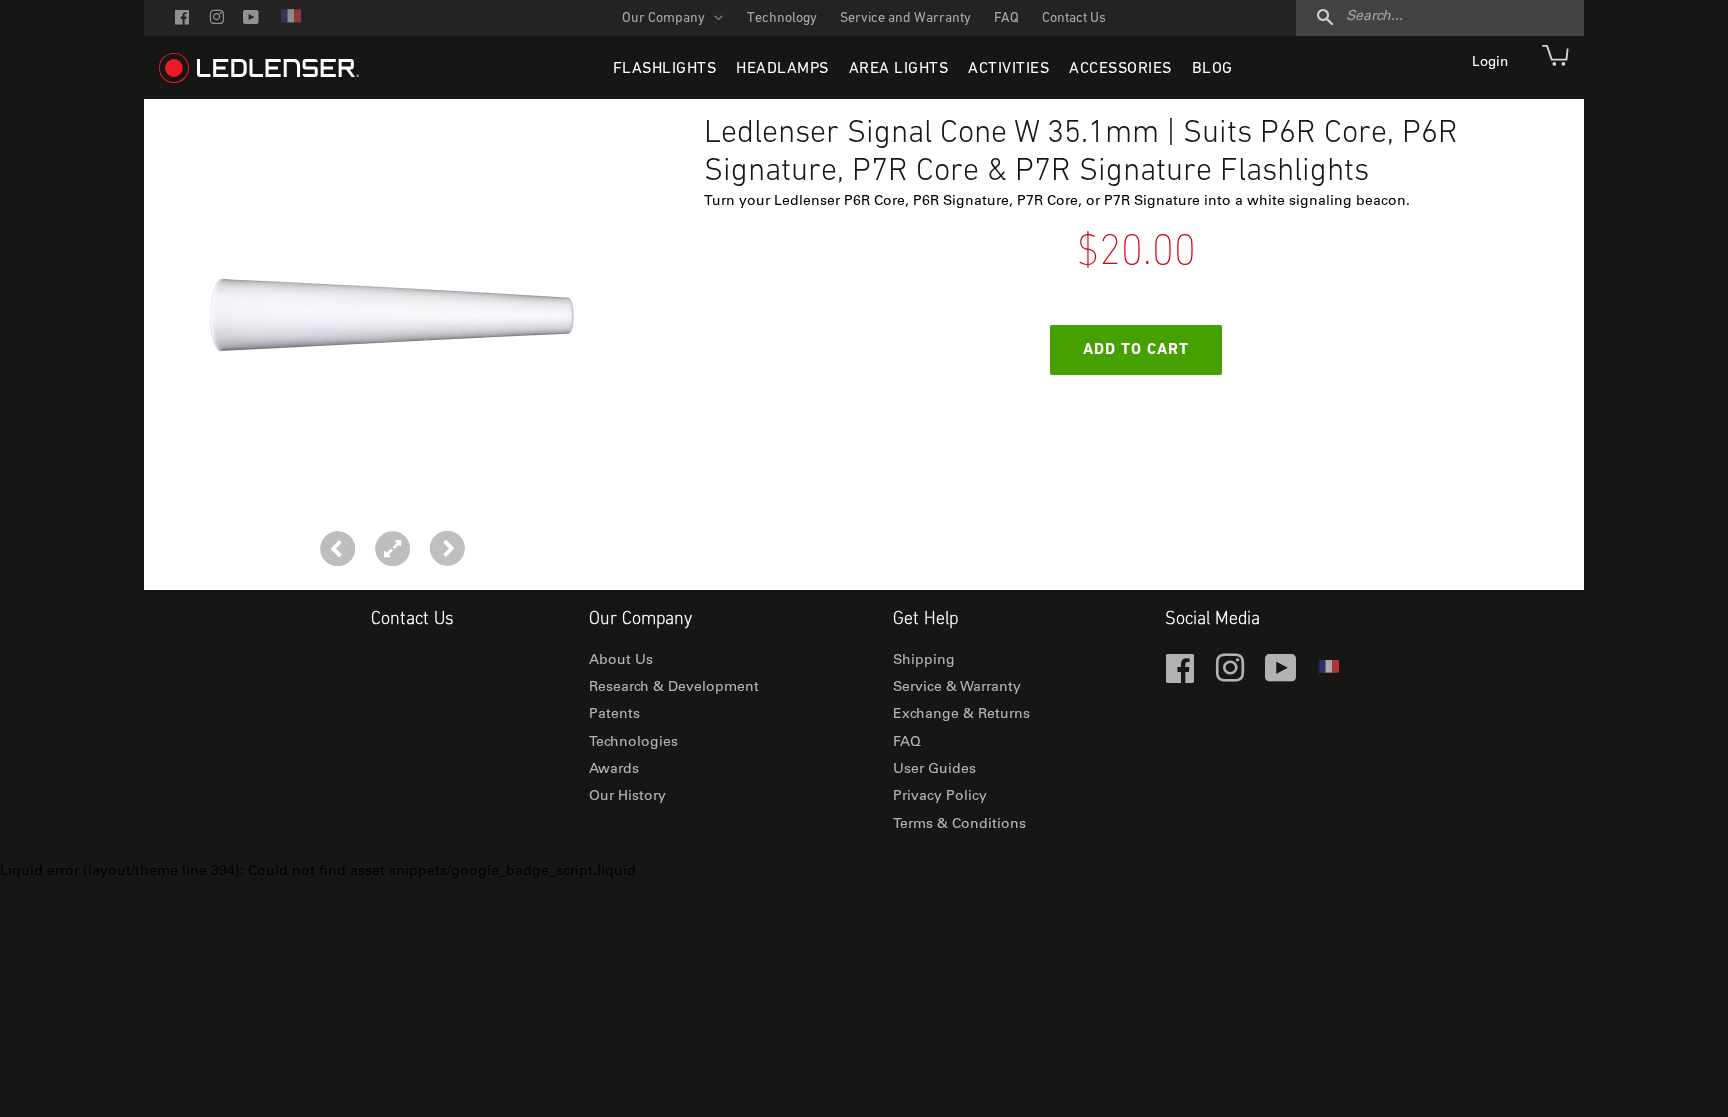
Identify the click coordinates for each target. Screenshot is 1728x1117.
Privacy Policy (940, 797)
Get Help (925, 619)
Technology (782, 18)
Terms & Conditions (959, 825)
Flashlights (665, 69)
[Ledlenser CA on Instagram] (216, 19)
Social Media (1212, 619)
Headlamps (782, 69)
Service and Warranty (905, 18)
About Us (621, 661)
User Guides (934, 770)
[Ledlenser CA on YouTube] (251, 19)
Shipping (924, 661)
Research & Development (674, 688)
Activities (1008, 69)
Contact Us (1074, 18)
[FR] (290, 22)
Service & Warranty (957, 688)
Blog (1212, 69)
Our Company (665, 18)
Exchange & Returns (961, 715)
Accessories (1120, 69)
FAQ (1006, 18)
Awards (614, 770)
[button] (447, 548)
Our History (627, 797)
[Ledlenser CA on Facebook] (182, 19)
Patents (614, 715)
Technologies (633, 743)
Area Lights (899, 69)
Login (1492, 63)
